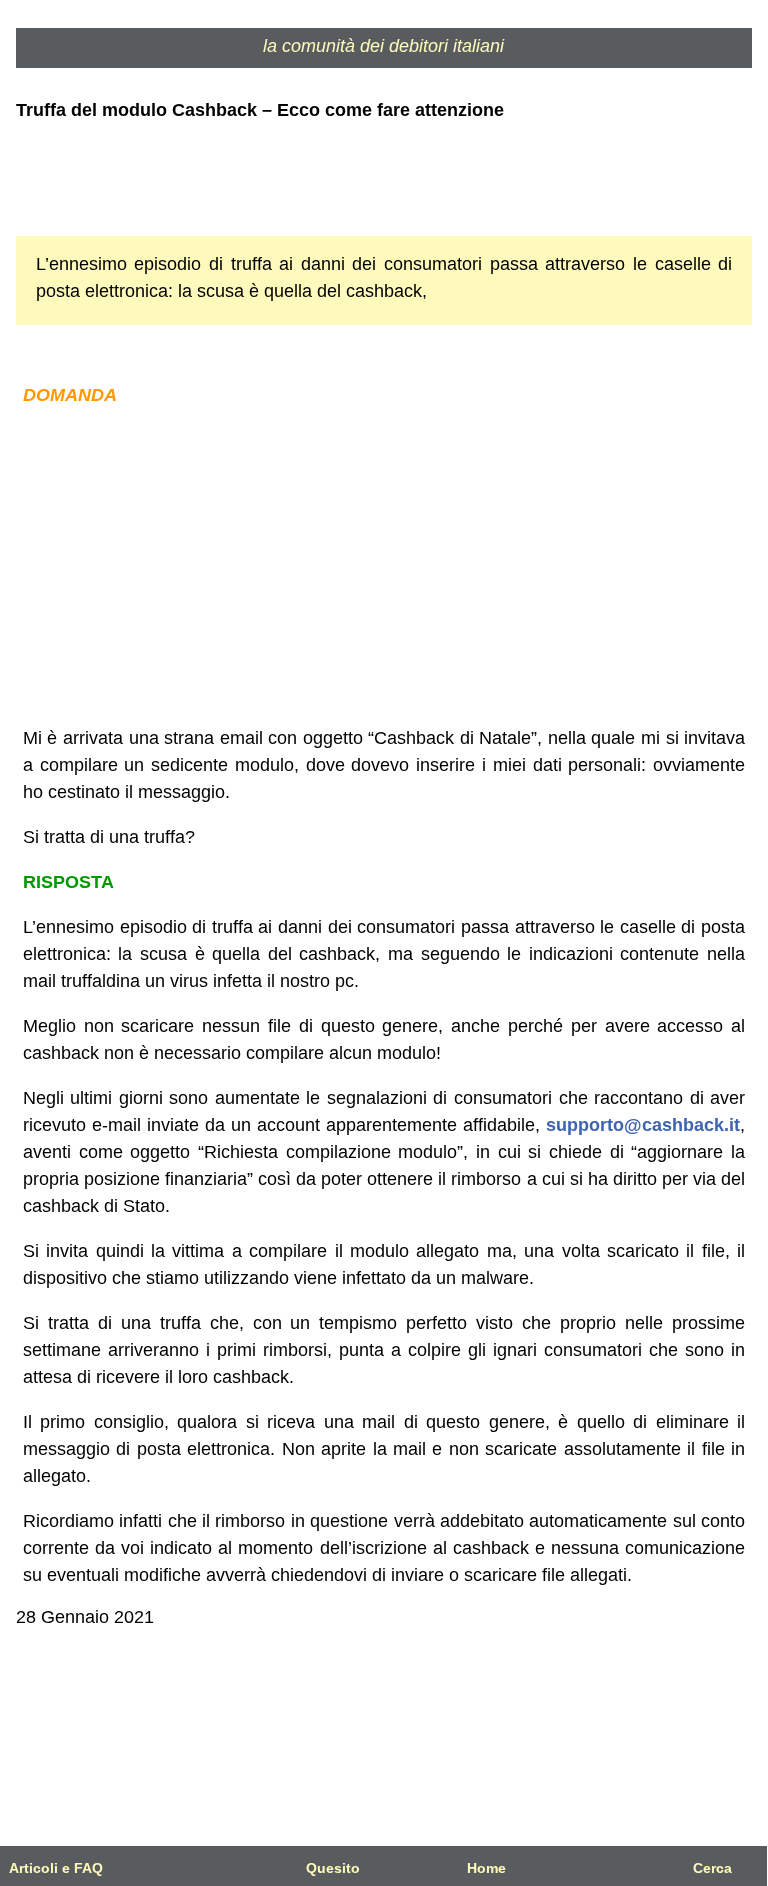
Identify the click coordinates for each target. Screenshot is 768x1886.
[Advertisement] (384, 567)
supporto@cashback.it (643, 1125)
